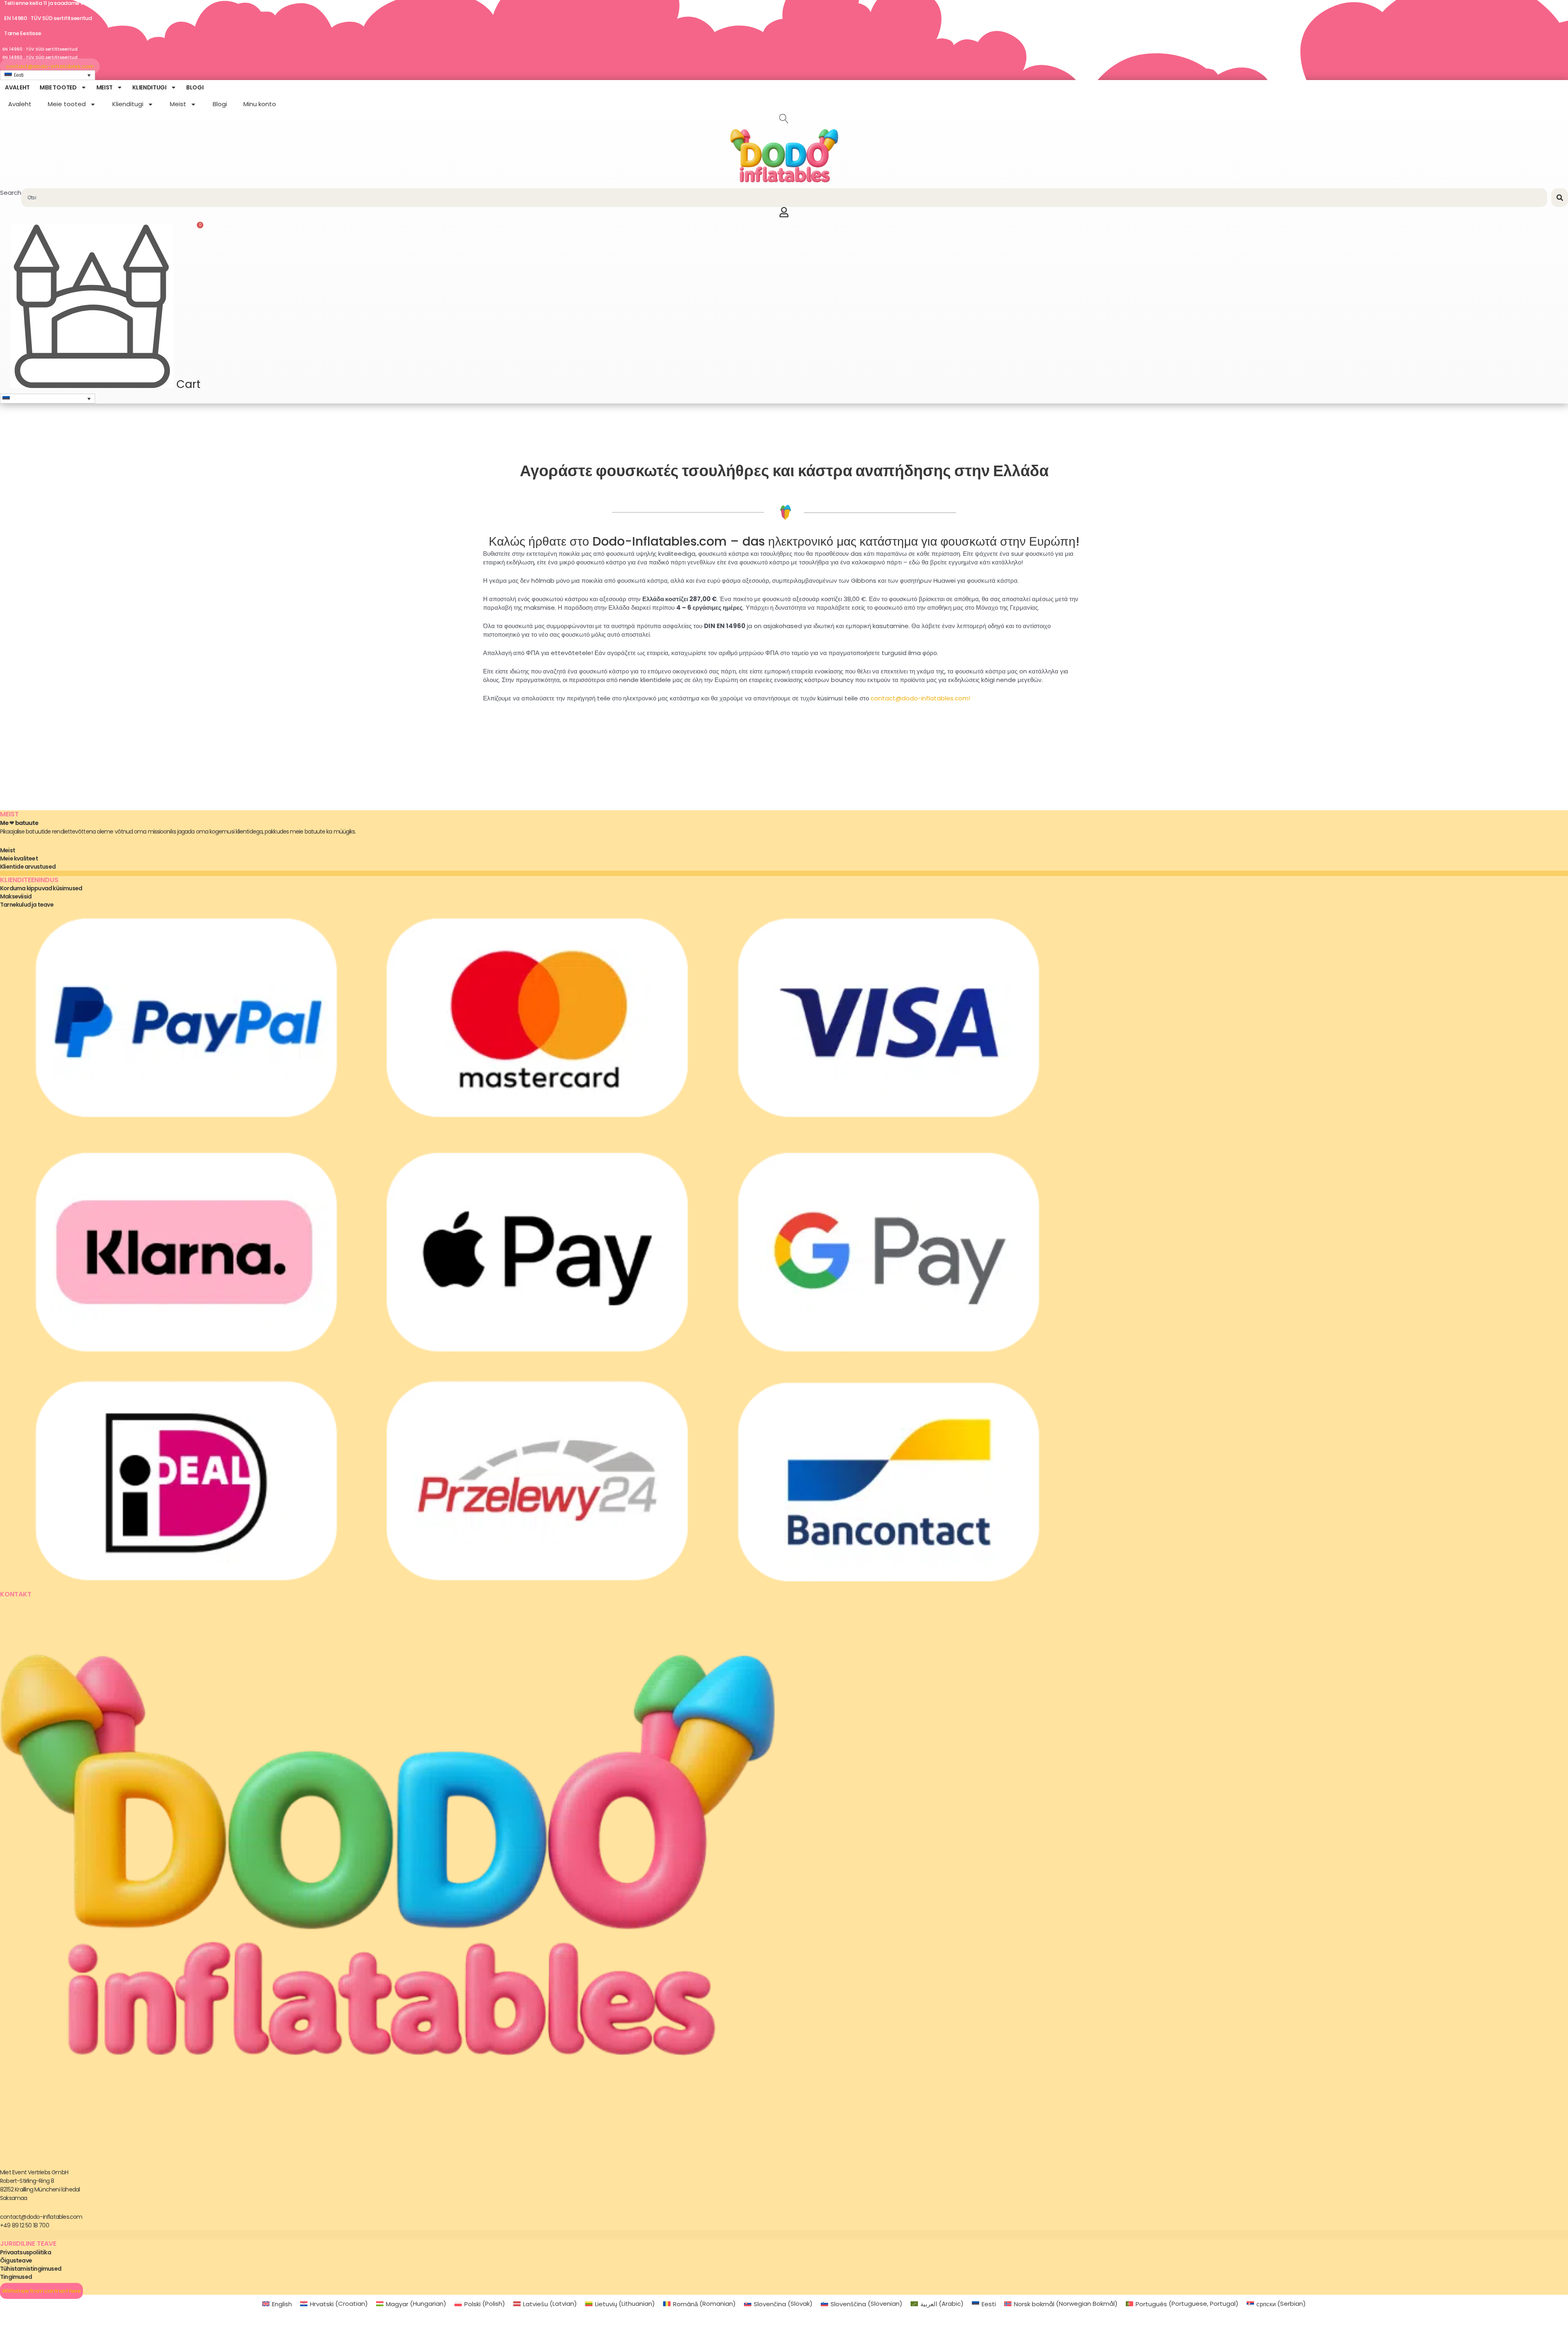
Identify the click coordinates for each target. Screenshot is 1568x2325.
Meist (105, 87)
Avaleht (17, 87)
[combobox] (784, 198)
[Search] (1560, 198)
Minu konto (260, 104)
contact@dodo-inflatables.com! (920, 698)
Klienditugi (149, 87)
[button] (48, 399)
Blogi (195, 87)
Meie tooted (58, 87)
